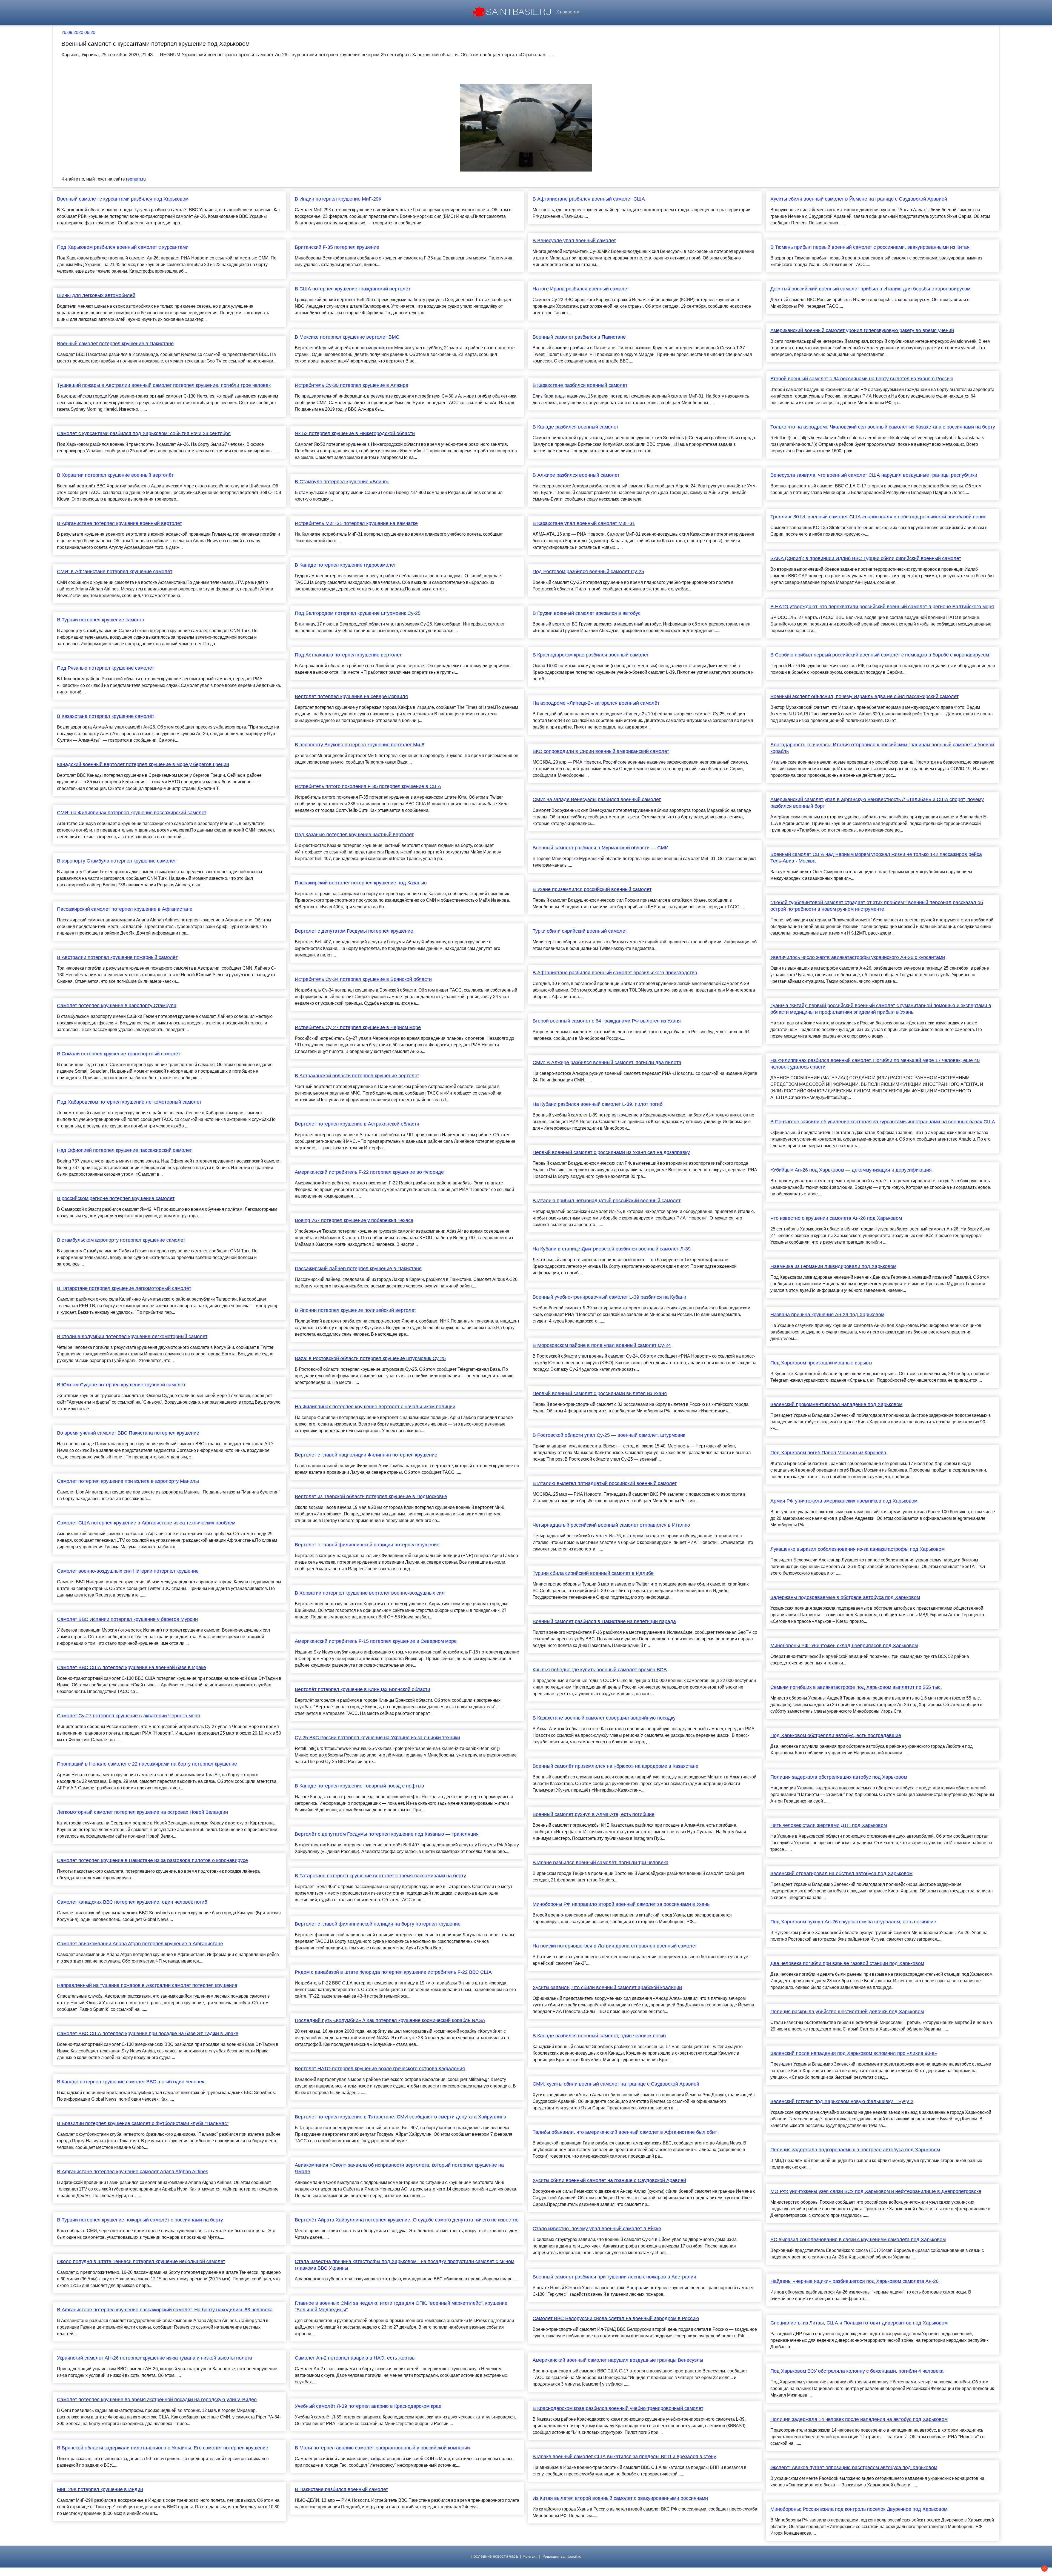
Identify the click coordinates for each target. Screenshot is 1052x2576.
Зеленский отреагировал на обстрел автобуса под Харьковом (841, 1874)
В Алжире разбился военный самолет (576, 475)
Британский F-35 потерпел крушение (337, 247)
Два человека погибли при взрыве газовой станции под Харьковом (847, 1963)
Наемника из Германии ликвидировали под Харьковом (833, 1266)
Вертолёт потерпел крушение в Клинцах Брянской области (362, 1689)
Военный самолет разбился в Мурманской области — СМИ (601, 848)
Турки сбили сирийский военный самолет (580, 931)
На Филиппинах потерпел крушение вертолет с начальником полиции (375, 1407)
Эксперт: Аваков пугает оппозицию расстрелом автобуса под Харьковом (854, 2468)
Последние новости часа (494, 2556)
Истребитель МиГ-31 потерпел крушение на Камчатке (356, 523)
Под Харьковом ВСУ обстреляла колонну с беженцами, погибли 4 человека (857, 2371)
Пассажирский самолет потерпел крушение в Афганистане (125, 909)
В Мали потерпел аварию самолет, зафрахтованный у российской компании (382, 2448)
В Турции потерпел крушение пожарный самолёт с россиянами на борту (140, 2220)
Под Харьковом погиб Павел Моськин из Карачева (828, 1453)
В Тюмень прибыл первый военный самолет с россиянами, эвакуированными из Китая (870, 247)
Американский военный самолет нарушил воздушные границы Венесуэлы (618, 2360)
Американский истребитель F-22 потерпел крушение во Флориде (369, 1172)
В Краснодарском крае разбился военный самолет (591, 655)
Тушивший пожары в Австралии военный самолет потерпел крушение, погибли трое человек (164, 385)
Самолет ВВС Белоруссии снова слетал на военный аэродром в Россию (616, 2318)
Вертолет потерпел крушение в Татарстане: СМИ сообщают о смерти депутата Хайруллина (401, 2117)
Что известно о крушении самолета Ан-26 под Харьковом (836, 1218)
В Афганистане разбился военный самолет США (589, 199)
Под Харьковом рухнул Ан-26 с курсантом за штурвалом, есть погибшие (853, 1922)
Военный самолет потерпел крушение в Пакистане (115, 344)
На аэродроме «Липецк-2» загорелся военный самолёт (596, 703)
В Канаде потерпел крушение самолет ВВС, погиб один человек (131, 2082)
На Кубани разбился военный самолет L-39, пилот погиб (598, 1104)
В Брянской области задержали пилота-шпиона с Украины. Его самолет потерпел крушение (163, 2448)
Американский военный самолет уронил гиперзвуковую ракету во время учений (862, 330)
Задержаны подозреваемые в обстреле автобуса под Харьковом (845, 1597)
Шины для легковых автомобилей (96, 295)
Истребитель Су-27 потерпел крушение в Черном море (358, 1027)
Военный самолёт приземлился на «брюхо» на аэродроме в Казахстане (615, 1766)
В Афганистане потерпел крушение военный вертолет (119, 523)
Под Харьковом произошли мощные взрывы (821, 1363)
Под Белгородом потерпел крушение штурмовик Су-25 (358, 613)
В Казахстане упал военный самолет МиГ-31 (584, 523)
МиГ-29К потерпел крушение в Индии (100, 2489)
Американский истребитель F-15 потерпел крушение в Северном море (376, 1641)
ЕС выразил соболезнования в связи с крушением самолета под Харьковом (858, 2240)
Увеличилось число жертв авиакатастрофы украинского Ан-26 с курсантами (858, 957)
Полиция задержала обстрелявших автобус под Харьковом (839, 1777)
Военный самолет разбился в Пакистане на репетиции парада (604, 1621)
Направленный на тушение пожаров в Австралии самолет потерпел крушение (147, 1985)
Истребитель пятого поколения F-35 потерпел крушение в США (368, 786)
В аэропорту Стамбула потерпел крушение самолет (116, 861)
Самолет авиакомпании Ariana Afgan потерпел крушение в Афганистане (140, 1944)
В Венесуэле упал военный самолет (574, 241)
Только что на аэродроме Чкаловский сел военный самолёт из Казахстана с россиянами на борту (883, 427)
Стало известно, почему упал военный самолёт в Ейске (597, 2229)
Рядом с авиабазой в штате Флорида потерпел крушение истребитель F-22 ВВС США (393, 1972)
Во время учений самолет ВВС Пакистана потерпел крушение (128, 1433)
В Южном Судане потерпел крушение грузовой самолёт (121, 1385)
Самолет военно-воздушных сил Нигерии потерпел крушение (128, 1571)
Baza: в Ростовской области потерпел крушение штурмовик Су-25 (370, 1358)
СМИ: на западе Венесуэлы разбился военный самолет (597, 799)
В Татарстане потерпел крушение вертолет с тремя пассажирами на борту (380, 1876)
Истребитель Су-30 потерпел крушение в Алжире (351, 385)
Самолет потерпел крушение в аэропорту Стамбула (117, 1006)
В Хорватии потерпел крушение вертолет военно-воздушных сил (370, 1593)
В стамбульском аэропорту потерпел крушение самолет (121, 1240)
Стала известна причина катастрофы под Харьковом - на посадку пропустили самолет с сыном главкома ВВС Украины (404, 2265)
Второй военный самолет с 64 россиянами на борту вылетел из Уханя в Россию (862, 379)
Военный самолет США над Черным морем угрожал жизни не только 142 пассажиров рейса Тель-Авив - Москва (876, 858)
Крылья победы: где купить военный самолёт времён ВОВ (600, 1670)
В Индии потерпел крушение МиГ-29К (338, 199)
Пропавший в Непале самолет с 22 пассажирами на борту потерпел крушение (147, 1764)
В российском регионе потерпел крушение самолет (116, 1198)
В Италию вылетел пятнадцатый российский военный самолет (605, 1483)
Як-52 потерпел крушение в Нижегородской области (355, 433)
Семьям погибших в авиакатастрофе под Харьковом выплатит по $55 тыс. (856, 1687)
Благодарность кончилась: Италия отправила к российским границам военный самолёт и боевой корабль (882, 748)
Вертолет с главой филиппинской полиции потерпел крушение (367, 1545)
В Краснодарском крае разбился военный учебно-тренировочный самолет (618, 2408)
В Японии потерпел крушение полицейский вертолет (355, 1310)
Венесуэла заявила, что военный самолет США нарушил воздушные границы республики (874, 475)
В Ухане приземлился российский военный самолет (592, 889)
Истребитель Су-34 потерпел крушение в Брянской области (363, 979)
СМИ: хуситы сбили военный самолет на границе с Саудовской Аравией (616, 2084)
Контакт (530, 2556)
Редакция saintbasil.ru (562, 2556)
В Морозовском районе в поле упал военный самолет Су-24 (602, 1345)
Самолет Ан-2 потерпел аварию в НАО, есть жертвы (355, 2358)
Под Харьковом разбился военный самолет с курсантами (123, 247)
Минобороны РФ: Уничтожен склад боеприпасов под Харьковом (844, 1646)
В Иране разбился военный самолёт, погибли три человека (601, 1863)
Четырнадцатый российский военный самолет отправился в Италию (611, 1525)
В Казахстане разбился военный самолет (580, 385)
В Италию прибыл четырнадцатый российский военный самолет (607, 1201)
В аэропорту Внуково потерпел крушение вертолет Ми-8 (360, 745)
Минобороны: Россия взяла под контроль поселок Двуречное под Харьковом (859, 2509)
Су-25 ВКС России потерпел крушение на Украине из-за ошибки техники (377, 1738)
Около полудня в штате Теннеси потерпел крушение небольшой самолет (141, 2261)
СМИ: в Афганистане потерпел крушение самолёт (115, 572)
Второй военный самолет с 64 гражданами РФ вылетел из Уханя (607, 1021)
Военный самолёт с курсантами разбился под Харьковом (123, 199)
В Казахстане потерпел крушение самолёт (106, 716)
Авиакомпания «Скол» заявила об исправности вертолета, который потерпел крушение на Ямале (399, 2168)
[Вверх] (1044, 2568)
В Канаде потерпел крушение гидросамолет (345, 565)
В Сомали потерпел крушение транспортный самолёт (119, 1054)
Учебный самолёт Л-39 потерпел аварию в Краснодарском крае (368, 2406)
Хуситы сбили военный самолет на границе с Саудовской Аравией (609, 2180)
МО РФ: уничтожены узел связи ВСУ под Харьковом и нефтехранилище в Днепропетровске (876, 2191)
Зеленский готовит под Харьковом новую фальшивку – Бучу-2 (842, 2101)
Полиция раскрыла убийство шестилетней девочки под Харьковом (847, 2012)
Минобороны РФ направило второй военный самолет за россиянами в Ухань (621, 1904)
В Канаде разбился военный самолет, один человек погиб (599, 2036)
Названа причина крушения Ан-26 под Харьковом (827, 1315)
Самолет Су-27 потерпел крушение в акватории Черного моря (128, 1716)
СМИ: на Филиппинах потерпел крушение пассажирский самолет (132, 813)
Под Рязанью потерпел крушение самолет (105, 668)
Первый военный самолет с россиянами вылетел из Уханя (600, 1393)
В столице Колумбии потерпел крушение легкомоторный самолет (132, 1336)
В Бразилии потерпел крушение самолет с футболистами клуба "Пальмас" (143, 2123)
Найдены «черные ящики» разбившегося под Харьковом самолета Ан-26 (854, 2281)
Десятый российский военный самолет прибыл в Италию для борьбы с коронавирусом (870, 289)
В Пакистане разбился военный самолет (341, 2489)
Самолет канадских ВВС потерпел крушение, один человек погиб (132, 1902)
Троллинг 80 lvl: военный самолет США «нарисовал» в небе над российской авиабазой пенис (878, 517)
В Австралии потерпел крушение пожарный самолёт (117, 957)
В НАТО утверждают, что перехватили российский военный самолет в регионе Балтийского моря (882, 607)
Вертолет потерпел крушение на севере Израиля (351, 696)
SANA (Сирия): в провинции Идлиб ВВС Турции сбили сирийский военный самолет (866, 558)
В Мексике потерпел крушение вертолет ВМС (347, 337)
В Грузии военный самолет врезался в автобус (587, 613)
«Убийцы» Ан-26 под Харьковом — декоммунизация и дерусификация (851, 1170)
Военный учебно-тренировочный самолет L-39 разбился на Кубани (609, 1297)
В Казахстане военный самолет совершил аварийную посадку (604, 1718)
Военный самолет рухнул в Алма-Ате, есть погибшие (594, 1814)
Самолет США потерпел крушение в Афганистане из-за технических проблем (146, 1523)
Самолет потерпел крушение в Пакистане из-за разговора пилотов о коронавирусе (152, 1860)
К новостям (568, 12)
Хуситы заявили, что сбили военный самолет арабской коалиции (607, 1987)
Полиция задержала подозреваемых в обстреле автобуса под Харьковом (855, 2150)
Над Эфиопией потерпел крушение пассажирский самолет (124, 1150)
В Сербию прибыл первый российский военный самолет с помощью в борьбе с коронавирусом (880, 655)
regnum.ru (136, 179)
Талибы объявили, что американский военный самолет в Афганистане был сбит (625, 2132)
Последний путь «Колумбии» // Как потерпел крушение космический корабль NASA (390, 2020)
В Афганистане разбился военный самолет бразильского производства (615, 973)
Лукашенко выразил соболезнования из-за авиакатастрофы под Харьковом (857, 1549)
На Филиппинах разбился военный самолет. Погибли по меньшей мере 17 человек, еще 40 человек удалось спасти (875, 1064)
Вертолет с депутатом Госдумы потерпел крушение (354, 931)
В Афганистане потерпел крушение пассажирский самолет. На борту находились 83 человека (165, 2310)
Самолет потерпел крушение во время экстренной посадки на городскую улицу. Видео (157, 2400)
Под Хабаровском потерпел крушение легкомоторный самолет (129, 1102)
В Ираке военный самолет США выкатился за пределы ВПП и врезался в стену (624, 2457)
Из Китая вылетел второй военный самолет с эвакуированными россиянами (620, 2498)
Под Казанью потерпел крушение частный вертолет (354, 835)
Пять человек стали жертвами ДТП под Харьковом (829, 1825)
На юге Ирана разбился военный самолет (581, 289)
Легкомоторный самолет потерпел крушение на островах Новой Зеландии (142, 1812)
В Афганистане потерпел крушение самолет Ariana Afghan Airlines (133, 2172)
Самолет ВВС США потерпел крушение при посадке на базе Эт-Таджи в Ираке (148, 2034)
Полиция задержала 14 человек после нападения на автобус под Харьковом (859, 2419)
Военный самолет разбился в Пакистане (579, 337)
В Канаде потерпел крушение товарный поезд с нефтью (359, 1786)
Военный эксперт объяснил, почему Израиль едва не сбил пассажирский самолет (864, 696)
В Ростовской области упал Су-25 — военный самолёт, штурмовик (609, 1435)
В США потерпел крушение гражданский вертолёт (353, 289)
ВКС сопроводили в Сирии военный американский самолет (601, 751)
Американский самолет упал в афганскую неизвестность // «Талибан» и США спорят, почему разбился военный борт (877, 803)
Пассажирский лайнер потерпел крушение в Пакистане (358, 1269)
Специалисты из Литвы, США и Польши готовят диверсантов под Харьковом (859, 2323)
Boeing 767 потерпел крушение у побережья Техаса (354, 1220)
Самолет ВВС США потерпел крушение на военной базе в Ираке (131, 1667)
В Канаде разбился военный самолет (575, 427)
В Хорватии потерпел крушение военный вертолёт (115, 475)
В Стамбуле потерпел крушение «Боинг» (342, 482)
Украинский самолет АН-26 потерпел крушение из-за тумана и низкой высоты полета (155, 2358)
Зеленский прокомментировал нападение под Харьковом (836, 1404)
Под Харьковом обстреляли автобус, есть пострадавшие (836, 1735)
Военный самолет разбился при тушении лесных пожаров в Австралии (614, 2277)
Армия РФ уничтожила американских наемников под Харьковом (844, 1501)
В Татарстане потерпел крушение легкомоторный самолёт (124, 1288)
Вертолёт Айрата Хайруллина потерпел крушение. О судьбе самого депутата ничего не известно (407, 2220)
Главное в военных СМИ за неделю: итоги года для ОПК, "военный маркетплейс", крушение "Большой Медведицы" (401, 2306)
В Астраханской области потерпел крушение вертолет (357, 1076)
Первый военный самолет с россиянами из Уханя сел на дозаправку (611, 1152)
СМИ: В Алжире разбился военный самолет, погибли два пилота (607, 1063)
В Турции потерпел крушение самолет (101, 620)
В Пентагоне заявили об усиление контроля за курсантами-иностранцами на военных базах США (883, 1122)
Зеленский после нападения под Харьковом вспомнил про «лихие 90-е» (854, 2053)
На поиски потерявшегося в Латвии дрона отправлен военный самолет (615, 1946)
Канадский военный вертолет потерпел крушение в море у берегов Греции (143, 764)
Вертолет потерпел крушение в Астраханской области (357, 1124)
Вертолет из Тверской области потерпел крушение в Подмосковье (371, 1497)
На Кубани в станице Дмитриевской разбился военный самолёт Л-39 (612, 1249)
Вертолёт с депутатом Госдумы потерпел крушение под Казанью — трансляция (387, 1834)
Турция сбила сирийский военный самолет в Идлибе (593, 1573)
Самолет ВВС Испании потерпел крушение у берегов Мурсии (127, 1619)
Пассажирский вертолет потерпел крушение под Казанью (361, 883)
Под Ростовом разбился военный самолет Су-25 (588, 572)
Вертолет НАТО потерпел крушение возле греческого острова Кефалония (380, 2069)
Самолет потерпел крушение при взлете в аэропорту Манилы (128, 1481)
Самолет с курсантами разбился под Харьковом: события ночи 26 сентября (144, 433)
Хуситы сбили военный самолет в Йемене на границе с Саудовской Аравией (859, 199)
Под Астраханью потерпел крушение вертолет (348, 655)
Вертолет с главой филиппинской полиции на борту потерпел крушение (378, 1924)
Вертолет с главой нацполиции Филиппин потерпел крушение (366, 1455)
